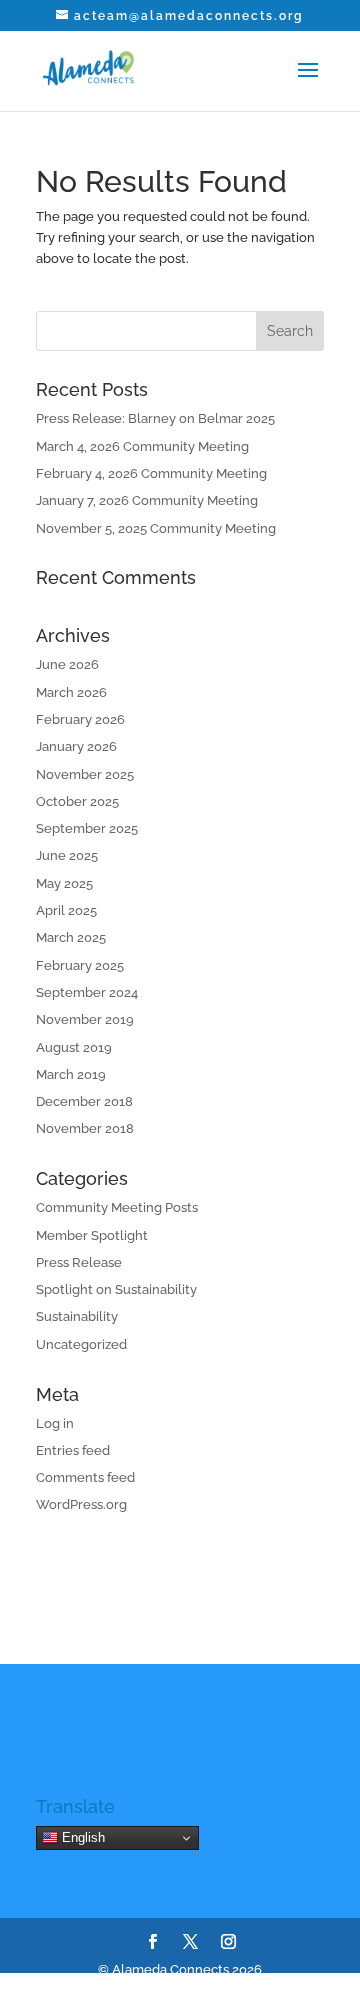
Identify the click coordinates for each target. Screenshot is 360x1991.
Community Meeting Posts (117, 1207)
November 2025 (85, 774)
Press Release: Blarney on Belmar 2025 (155, 418)
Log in (55, 1423)
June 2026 (67, 664)
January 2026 (76, 746)
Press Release (79, 1262)
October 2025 (77, 801)
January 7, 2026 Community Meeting (147, 500)
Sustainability (77, 1316)
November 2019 (85, 1019)
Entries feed (73, 1450)
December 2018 (84, 1101)
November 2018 (85, 1128)
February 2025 (80, 965)
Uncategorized (81, 1344)
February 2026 (80, 719)
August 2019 (74, 1047)
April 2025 (66, 910)
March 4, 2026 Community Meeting (142, 446)
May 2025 (64, 883)
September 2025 (87, 828)
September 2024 (87, 992)
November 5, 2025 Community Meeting (156, 528)
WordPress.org (81, 1504)
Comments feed (85, 1477)
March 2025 (71, 937)
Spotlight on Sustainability (116, 1289)
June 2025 (67, 855)
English (81, 1837)
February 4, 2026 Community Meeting (151, 473)
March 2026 (71, 692)
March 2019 (71, 1074)
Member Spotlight (92, 1235)
